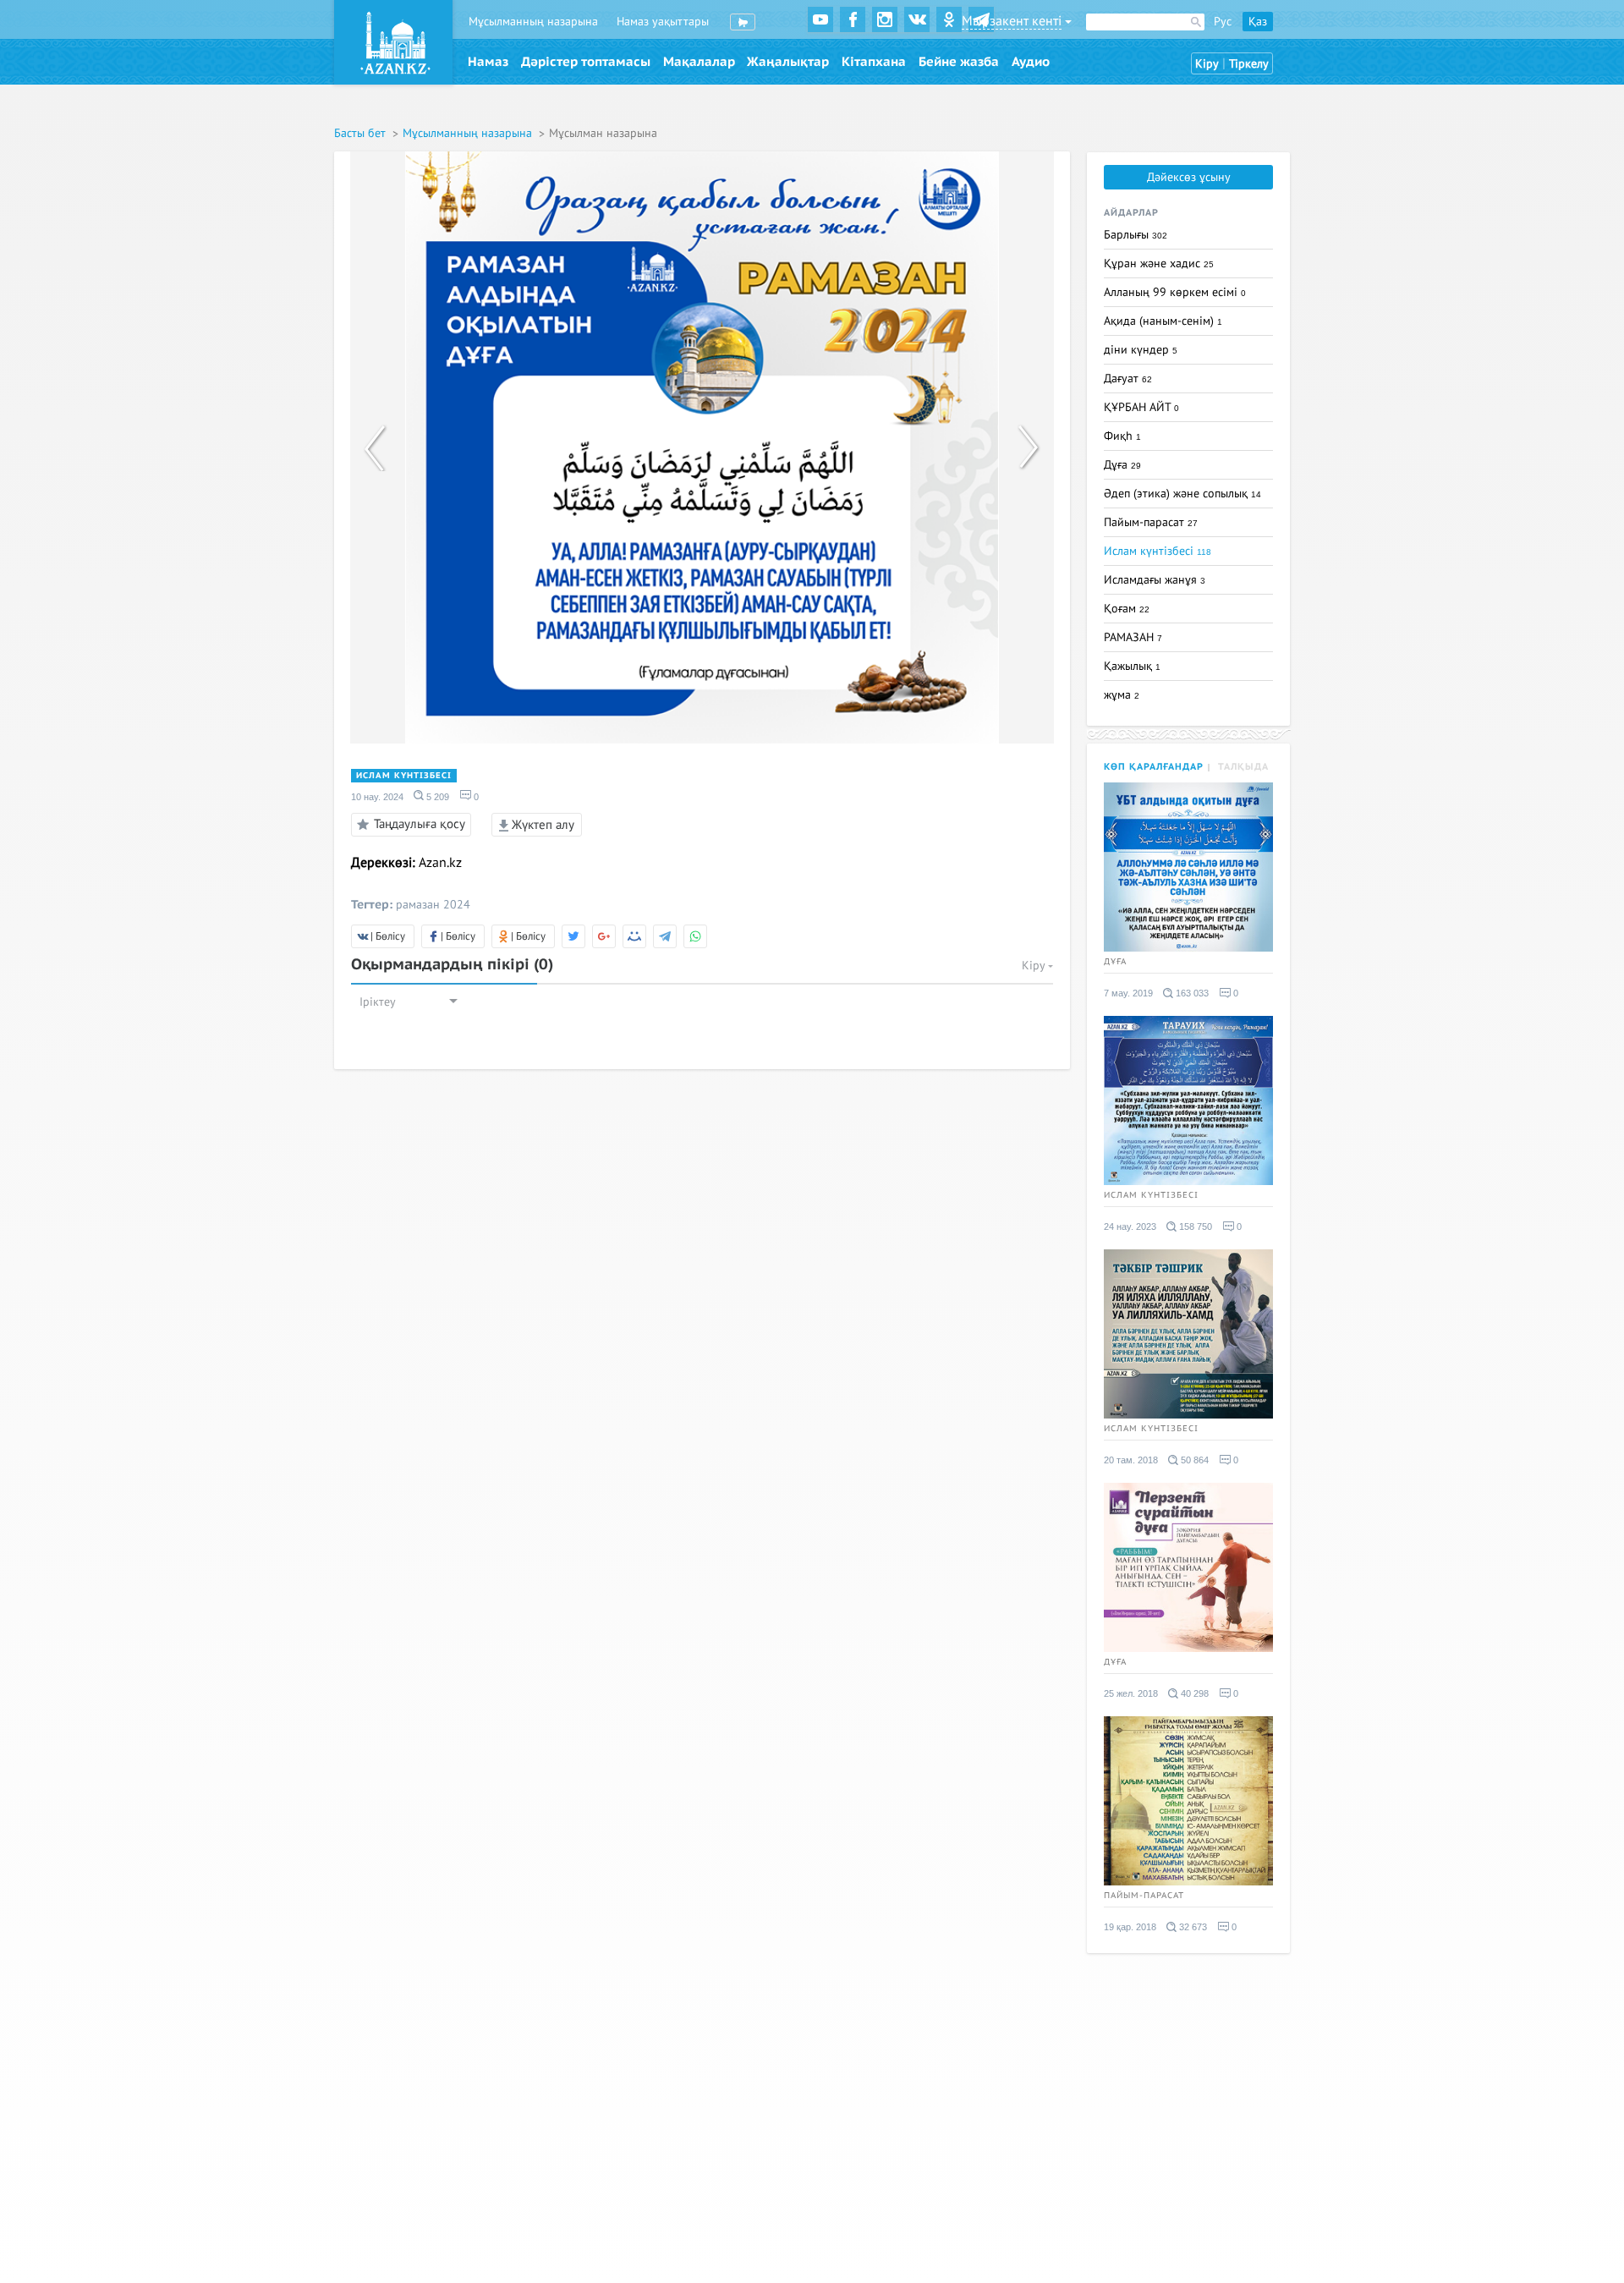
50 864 (1193, 1460)
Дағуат (1128, 379)
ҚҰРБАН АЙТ (1141, 407)
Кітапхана (874, 62)
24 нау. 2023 (1130, 1227)
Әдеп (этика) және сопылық (1182, 494)
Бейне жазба (959, 62)
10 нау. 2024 (377, 797)
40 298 (1193, 1693)
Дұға (1122, 465)
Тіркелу (1249, 64)
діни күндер (1141, 350)
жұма (1122, 695)
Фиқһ (1122, 436)
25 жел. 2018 (1131, 1693)
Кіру (1207, 64)
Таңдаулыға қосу (420, 823)
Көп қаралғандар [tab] (1154, 767)
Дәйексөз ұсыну (1189, 177)
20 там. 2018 (1131, 1460)
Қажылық (1132, 666)
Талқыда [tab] (1243, 767)
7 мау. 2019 (1128, 993)
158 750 (1194, 1227)
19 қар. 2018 (1130, 1927)
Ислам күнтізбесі (404, 776)
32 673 (1192, 1927)
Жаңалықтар (788, 62)
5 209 (436, 797)
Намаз (488, 62)
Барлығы (1136, 235)
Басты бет (362, 133)
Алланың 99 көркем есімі (1175, 292)
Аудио (1031, 62)
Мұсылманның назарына (533, 22)
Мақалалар (699, 62)
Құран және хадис (1159, 263)
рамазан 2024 (433, 905)
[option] (702, 447)
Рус (1223, 22)
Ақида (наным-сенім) (1163, 321)
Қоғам (1127, 609)
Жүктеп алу (541, 825)
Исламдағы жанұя (1155, 580)
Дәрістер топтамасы (586, 62)
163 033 (1191, 993)
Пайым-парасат (1151, 522)
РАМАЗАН (1133, 637)
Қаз (1258, 22)
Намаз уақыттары (663, 22)
